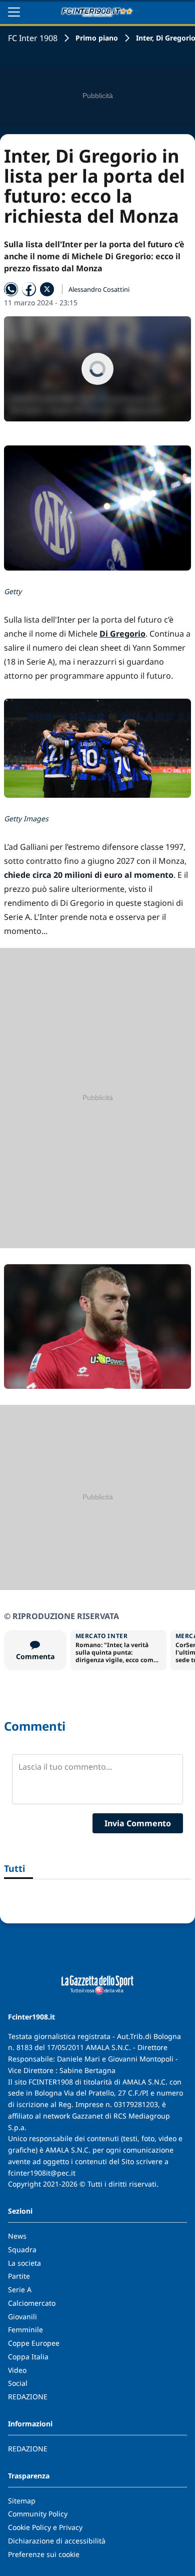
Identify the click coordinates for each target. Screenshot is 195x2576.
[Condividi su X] (47, 289)
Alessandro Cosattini (99, 289)
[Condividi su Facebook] (29, 289)
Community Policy (38, 2514)
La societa (24, 2263)
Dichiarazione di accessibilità (57, 2541)
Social (18, 2383)
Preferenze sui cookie (44, 2554)
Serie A (20, 2289)
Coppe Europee (34, 2343)
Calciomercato (32, 2303)
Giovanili (22, 2316)
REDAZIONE (28, 2397)
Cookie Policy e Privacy (45, 2527)
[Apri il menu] (14, 12)
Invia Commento (138, 1823)
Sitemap (22, 2501)
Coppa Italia (28, 2357)
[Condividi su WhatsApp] (11, 289)
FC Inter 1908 (33, 38)
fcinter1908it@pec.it (42, 2173)
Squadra (22, 2249)
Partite (19, 2276)
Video (17, 2370)
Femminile (25, 2330)
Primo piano (97, 38)
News (17, 2236)
